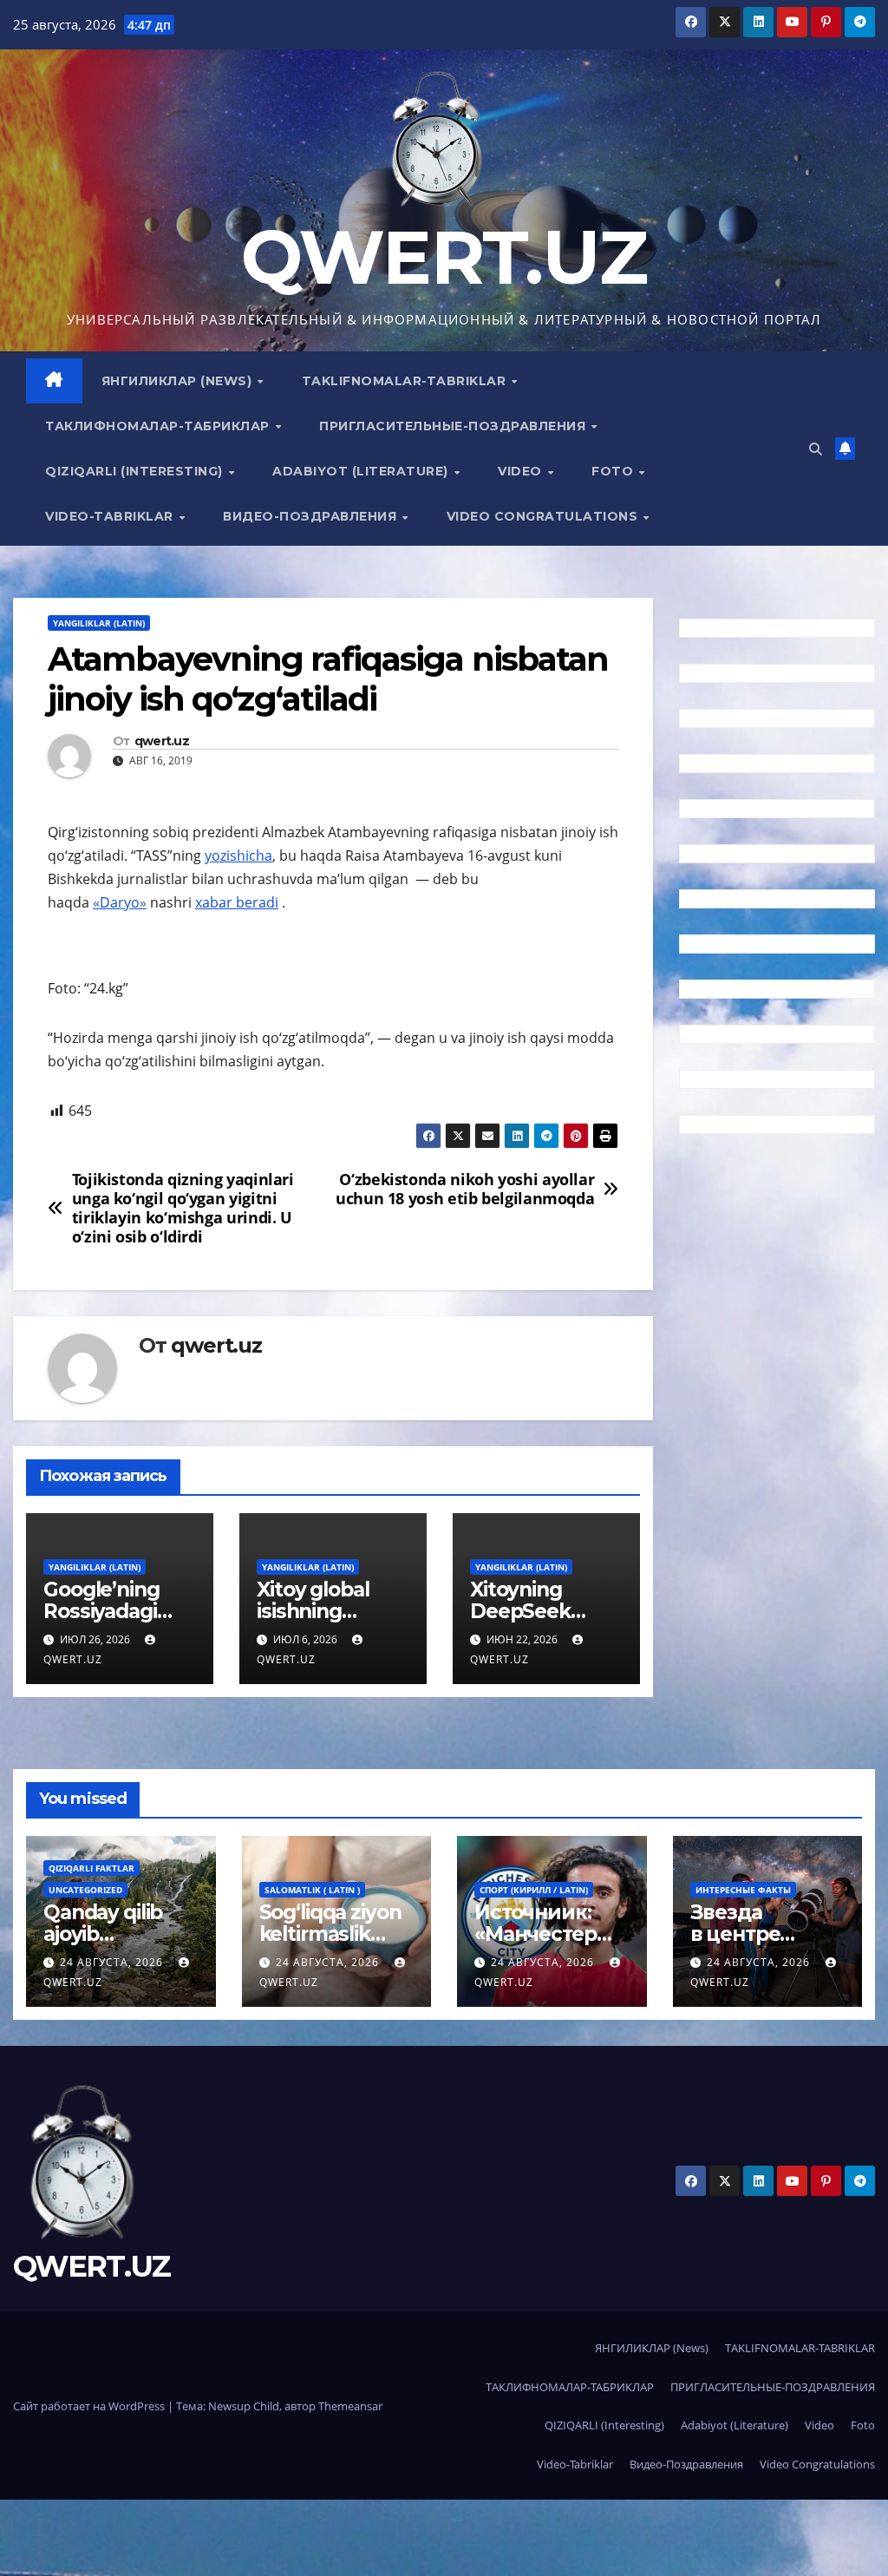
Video (522, 471)
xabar (215, 902)
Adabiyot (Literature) (362, 471)
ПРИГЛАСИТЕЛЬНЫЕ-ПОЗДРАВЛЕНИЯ (454, 426)
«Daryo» (120, 902)
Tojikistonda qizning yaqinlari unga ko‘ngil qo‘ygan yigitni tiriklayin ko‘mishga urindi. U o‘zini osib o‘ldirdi (183, 1209)
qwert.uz (162, 741)
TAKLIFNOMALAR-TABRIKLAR (406, 381)
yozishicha (238, 855)
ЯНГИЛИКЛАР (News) (179, 381)
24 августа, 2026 (113, 1962)
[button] (816, 449)
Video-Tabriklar (111, 516)
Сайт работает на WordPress (90, 2406)
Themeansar (350, 2406)
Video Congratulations (544, 516)
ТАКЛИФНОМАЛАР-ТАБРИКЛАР (159, 426)
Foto (614, 471)
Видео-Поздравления (312, 516)
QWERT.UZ (444, 257)
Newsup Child (244, 2406)
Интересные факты (743, 1890)
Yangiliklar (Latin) (99, 623)
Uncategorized (85, 1890)
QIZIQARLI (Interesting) (136, 471)
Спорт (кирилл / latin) (534, 1890)
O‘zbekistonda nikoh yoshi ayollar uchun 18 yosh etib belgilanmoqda (465, 1190)
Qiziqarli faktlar (91, 1868)
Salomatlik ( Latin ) (312, 1890)
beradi (257, 902)
